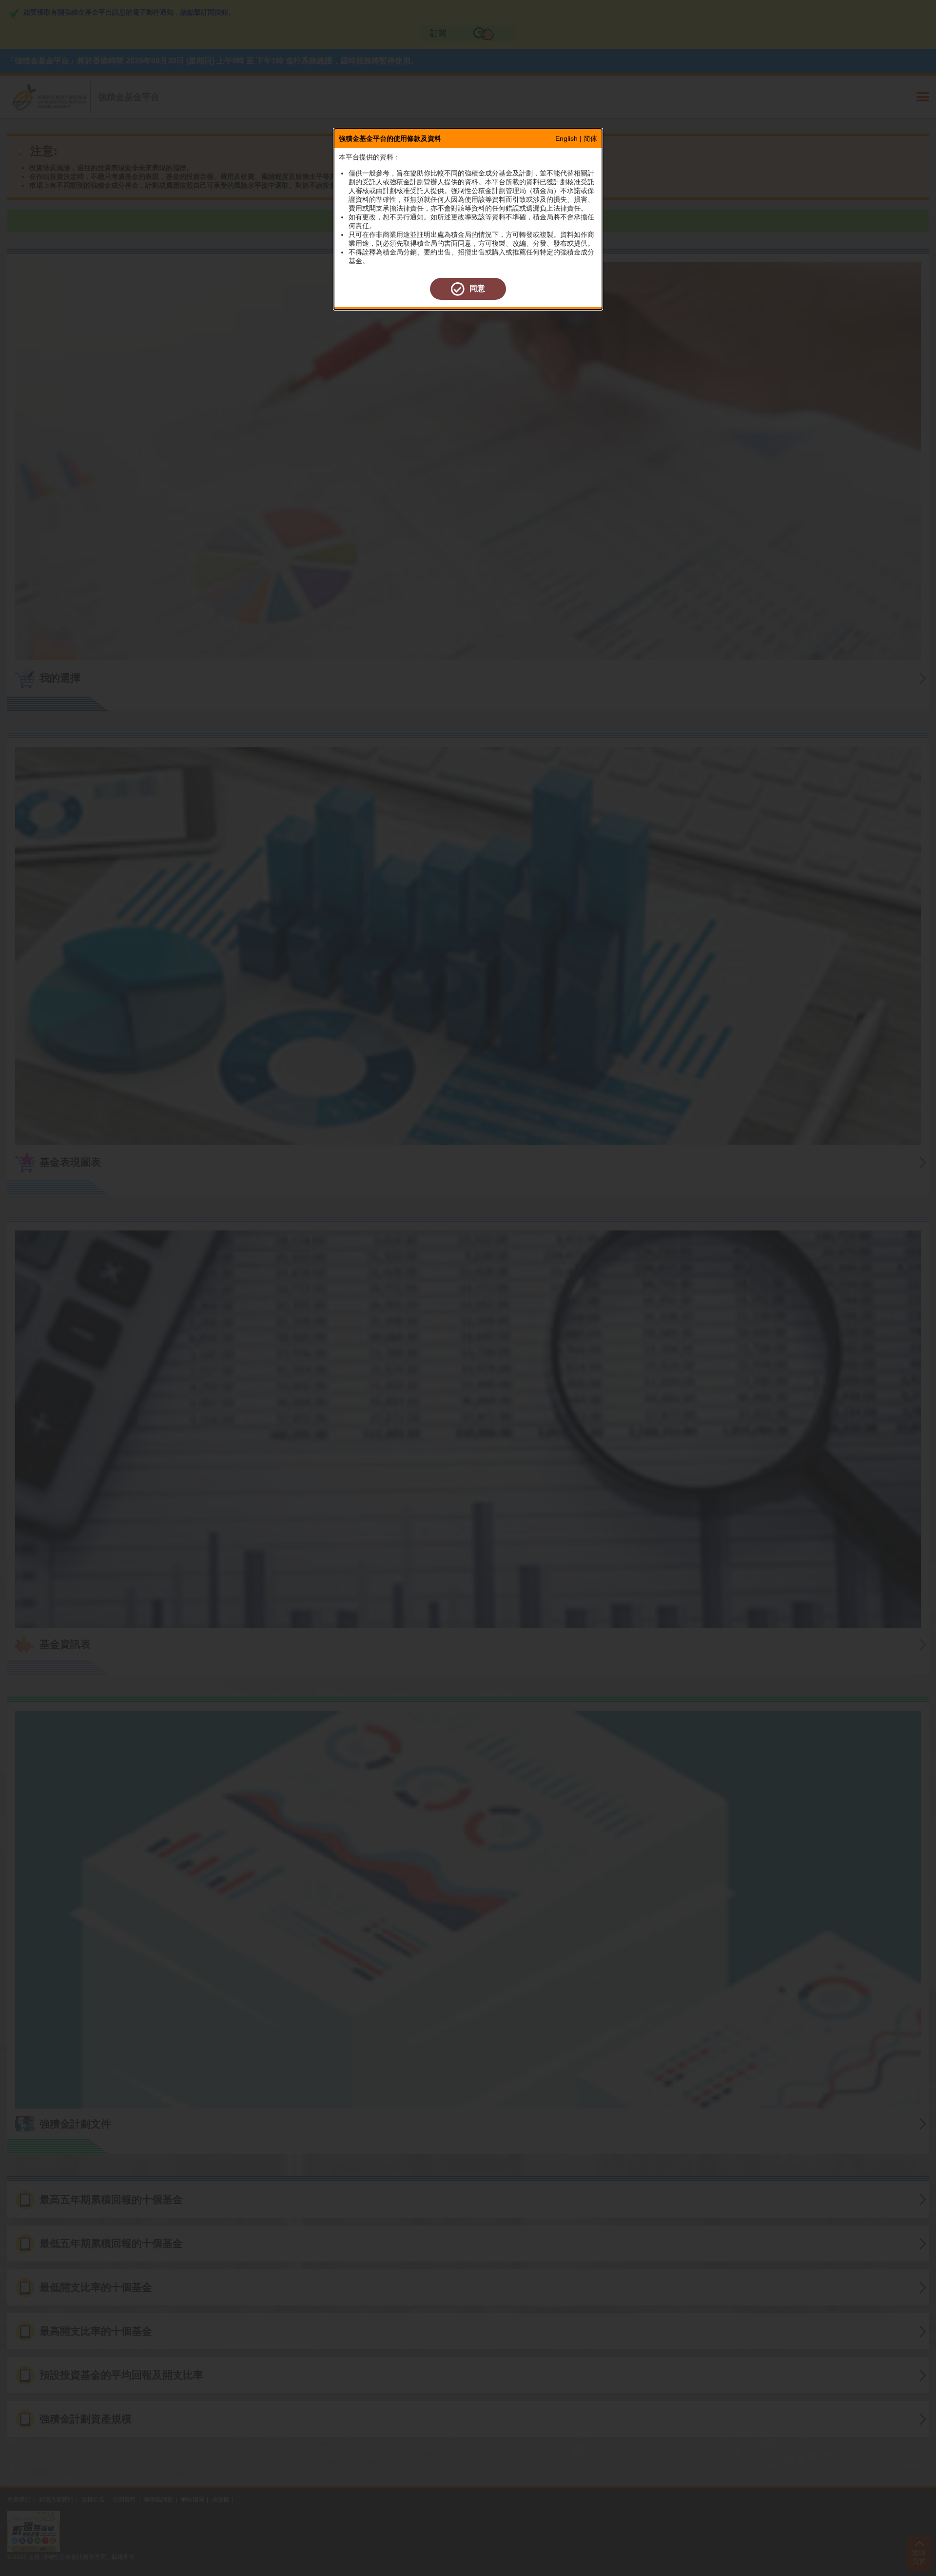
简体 (590, 138)
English (566, 138)
